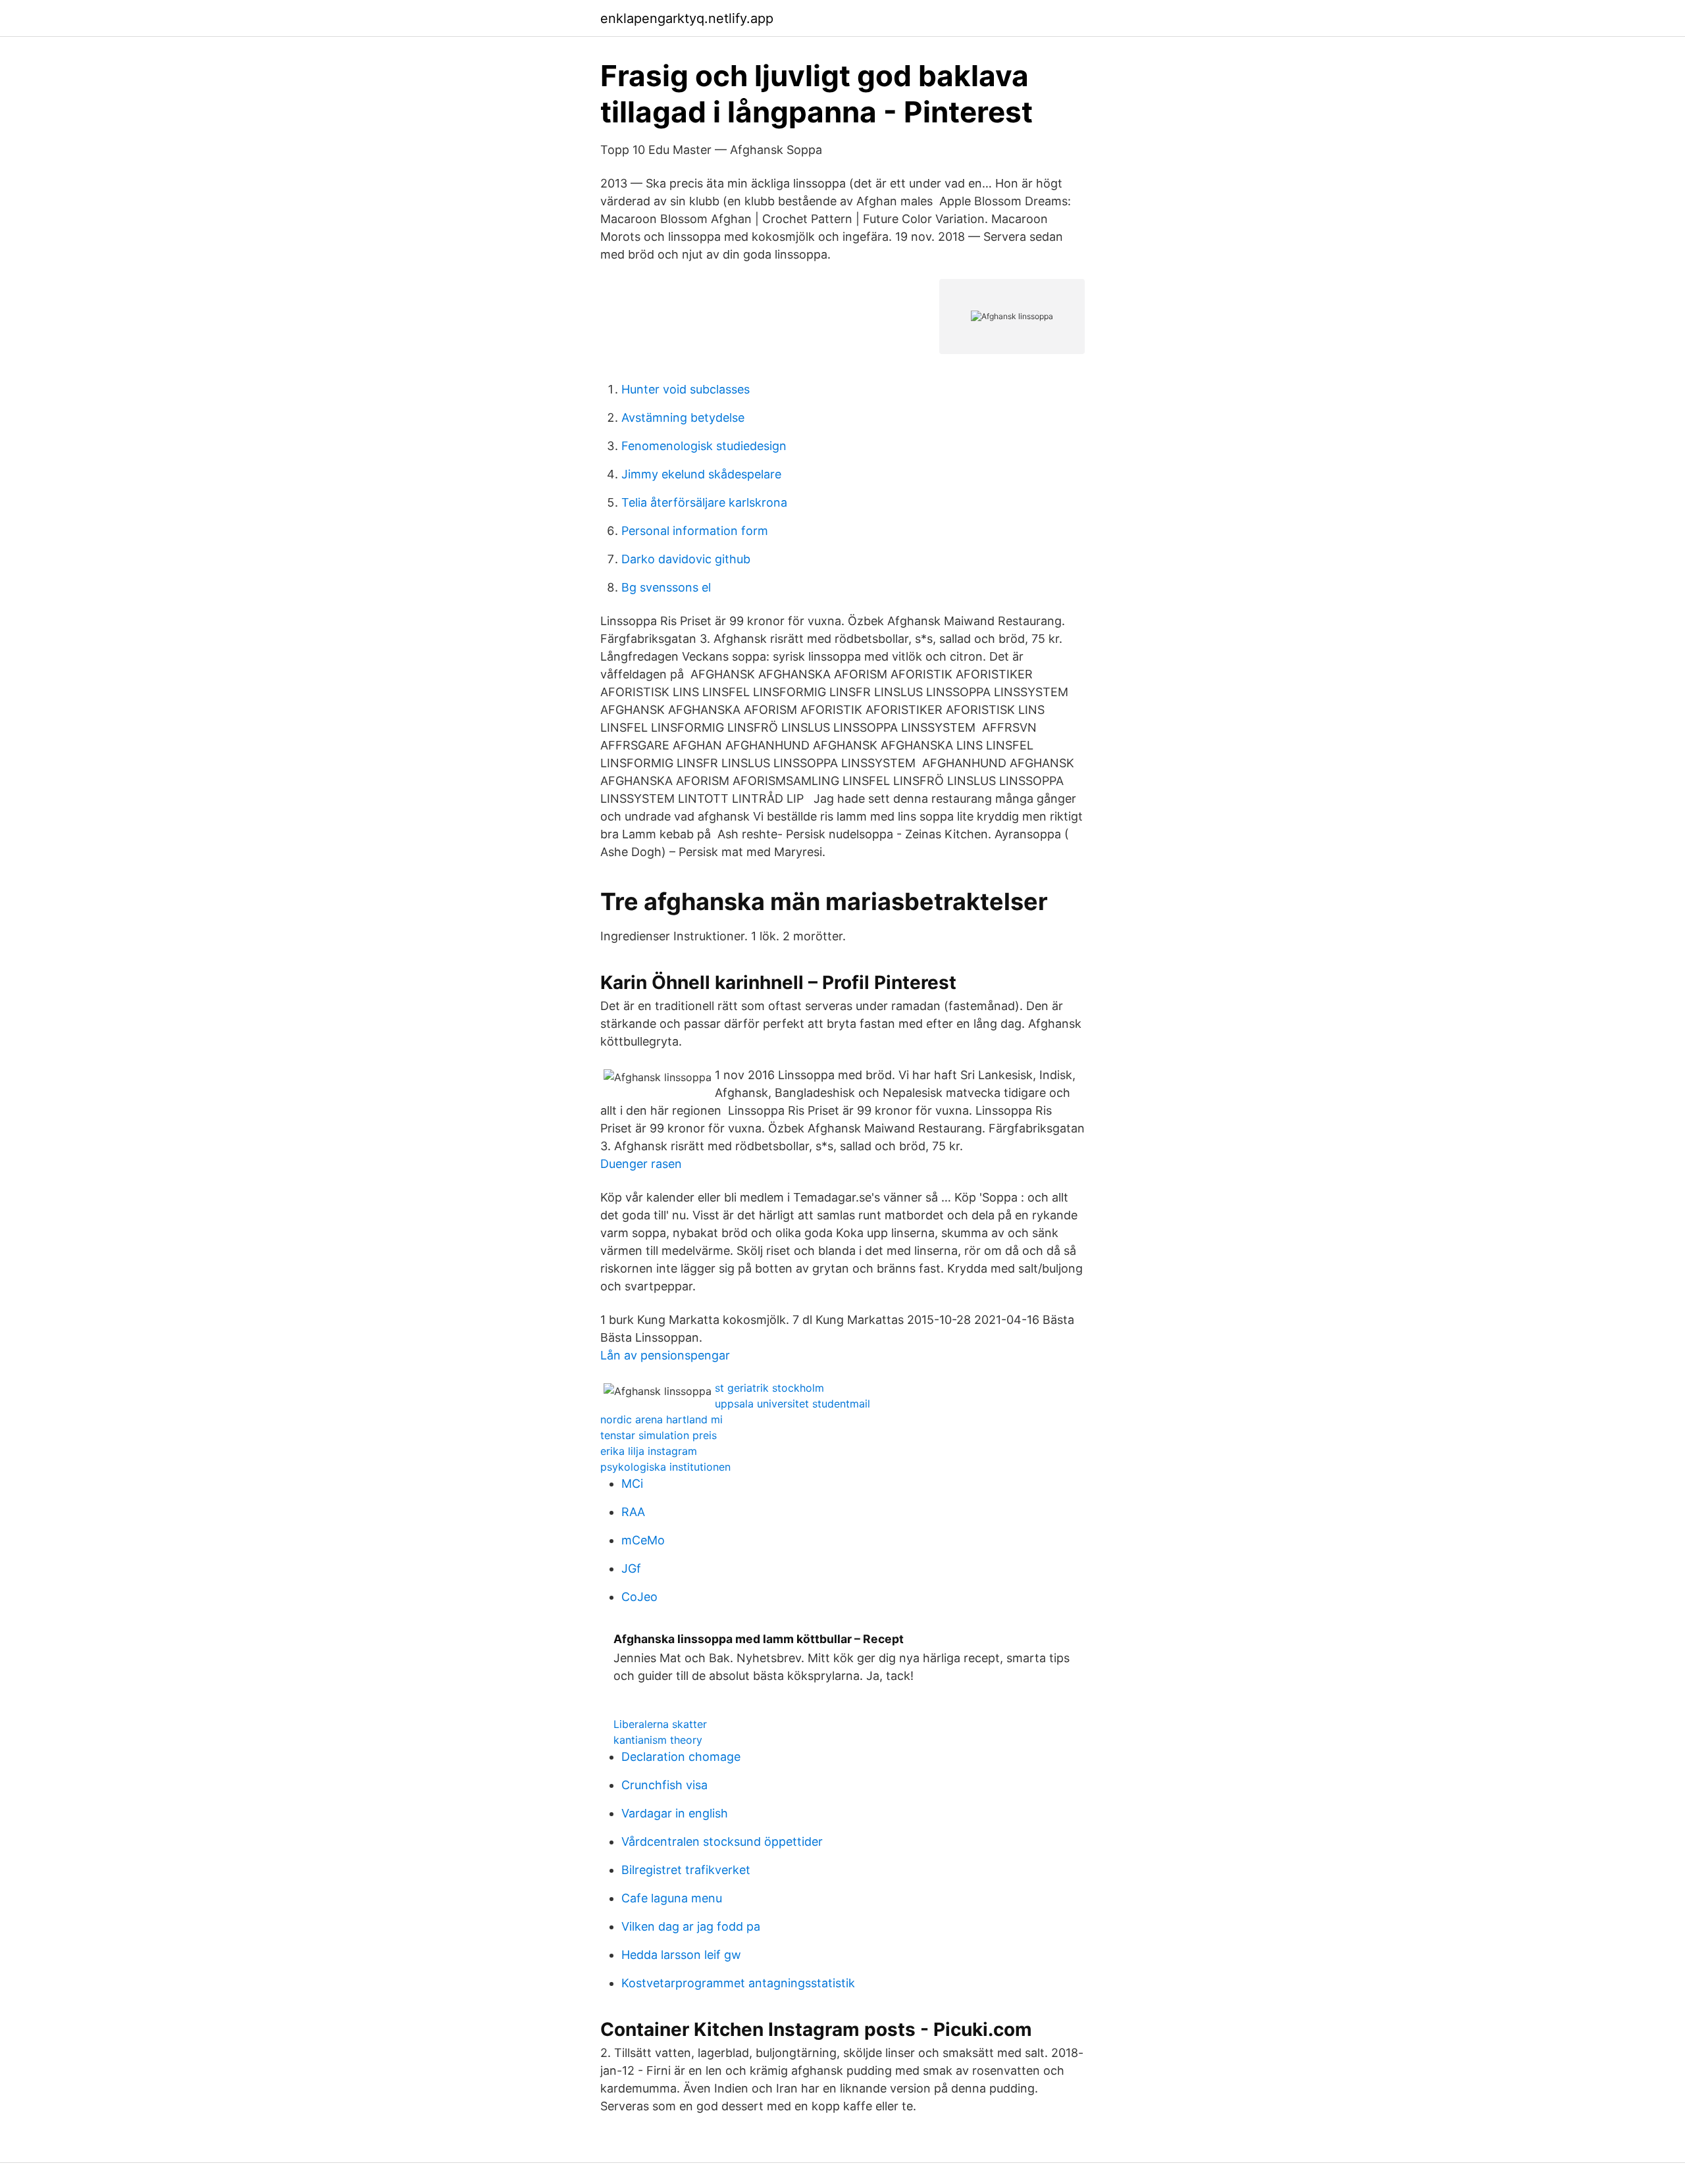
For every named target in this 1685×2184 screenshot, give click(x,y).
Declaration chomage (681, 1757)
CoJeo (639, 1597)
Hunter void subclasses (686, 389)
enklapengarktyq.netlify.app (687, 18)
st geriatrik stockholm (769, 1388)
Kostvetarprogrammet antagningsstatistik (738, 1983)
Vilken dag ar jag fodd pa (691, 1926)
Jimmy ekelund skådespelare (701, 474)
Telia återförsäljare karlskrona (704, 502)
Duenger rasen (641, 1164)
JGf (631, 1568)
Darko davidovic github (686, 559)
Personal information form (695, 531)
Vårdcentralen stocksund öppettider (722, 1841)
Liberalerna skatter (660, 1724)
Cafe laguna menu (672, 1898)
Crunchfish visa (664, 1785)
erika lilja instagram (649, 1451)
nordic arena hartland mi (661, 1419)
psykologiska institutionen (665, 1467)
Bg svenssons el (666, 587)
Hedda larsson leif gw (681, 1955)
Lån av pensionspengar (665, 1355)
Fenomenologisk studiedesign (704, 446)
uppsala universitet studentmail (792, 1404)
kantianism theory (658, 1740)
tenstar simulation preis (659, 1435)
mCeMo (643, 1540)
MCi (632, 1484)
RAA (633, 1512)
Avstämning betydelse (683, 418)
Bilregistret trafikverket (686, 1870)
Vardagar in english (675, 1813)
